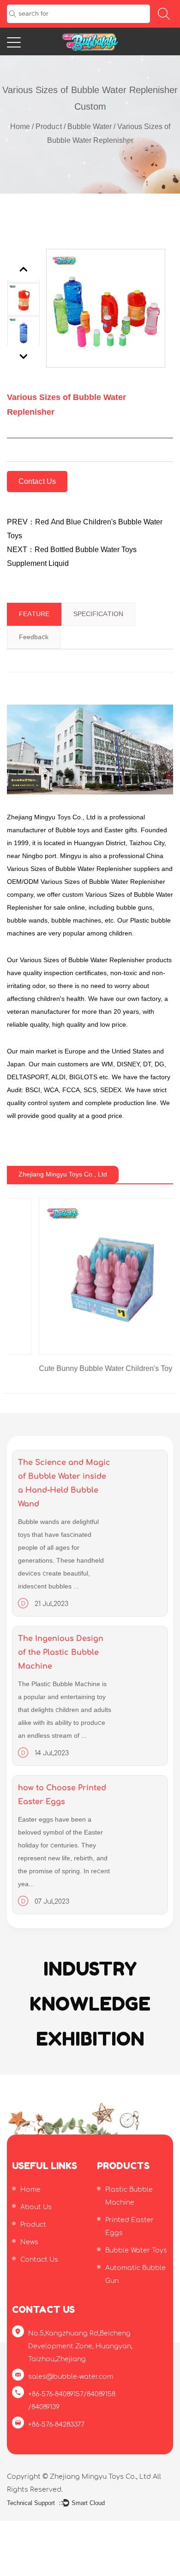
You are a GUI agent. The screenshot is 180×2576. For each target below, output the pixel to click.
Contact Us (37, 482)
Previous (24, 269)
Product (49, 127)
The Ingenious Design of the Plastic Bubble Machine (61, 1653)
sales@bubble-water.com (71, 2377)
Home (20, 127)
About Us (36, 2207)
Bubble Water (90, 127)
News (29, 2242)
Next (24, 356)
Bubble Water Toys (136, 2250)
